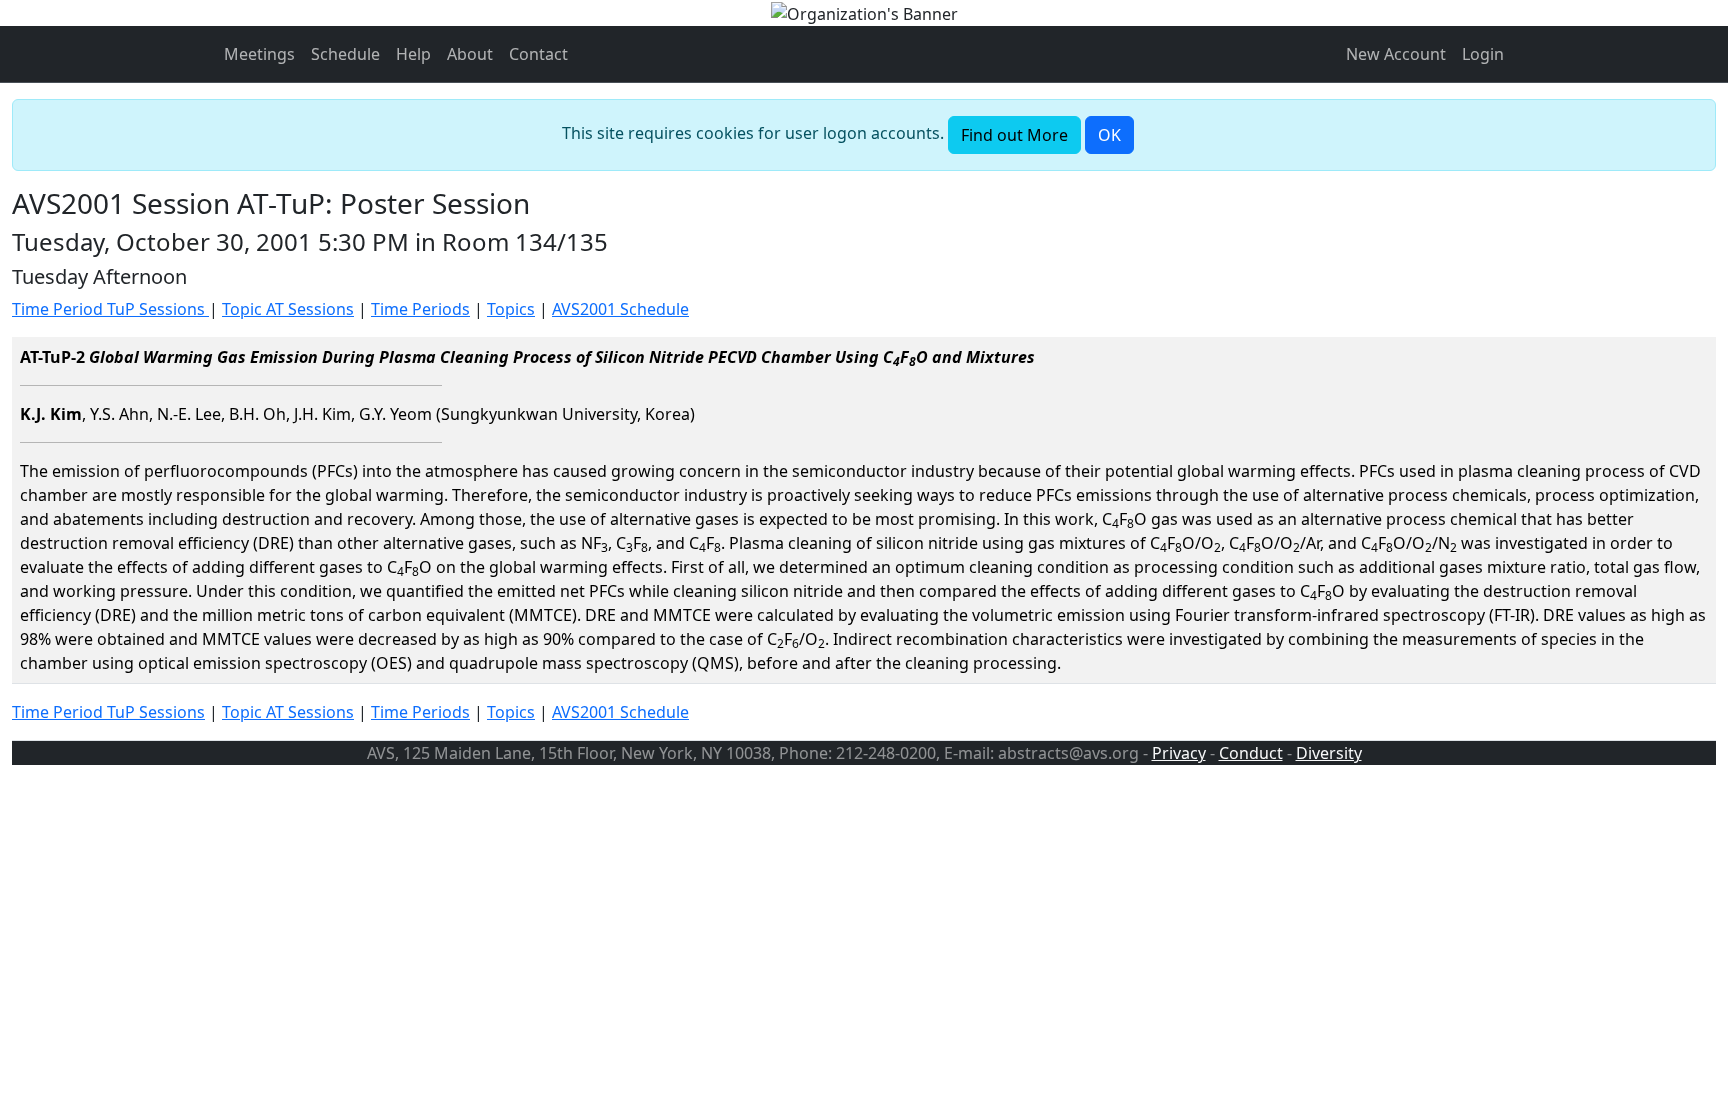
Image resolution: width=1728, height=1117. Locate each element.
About (470, 54)
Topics (511, 309)
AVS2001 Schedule (620, 309)
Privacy (1179, 753)
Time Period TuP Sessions (110, 309)
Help (413, 54)
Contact (538, 54)
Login (1483, 54)
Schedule (345, 54)
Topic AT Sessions (288, 309)
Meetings (259, 54)
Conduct (1251, 753)
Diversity (1329, 753)
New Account (1396, 54)
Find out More (1014, 135)
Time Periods (420, 309)
